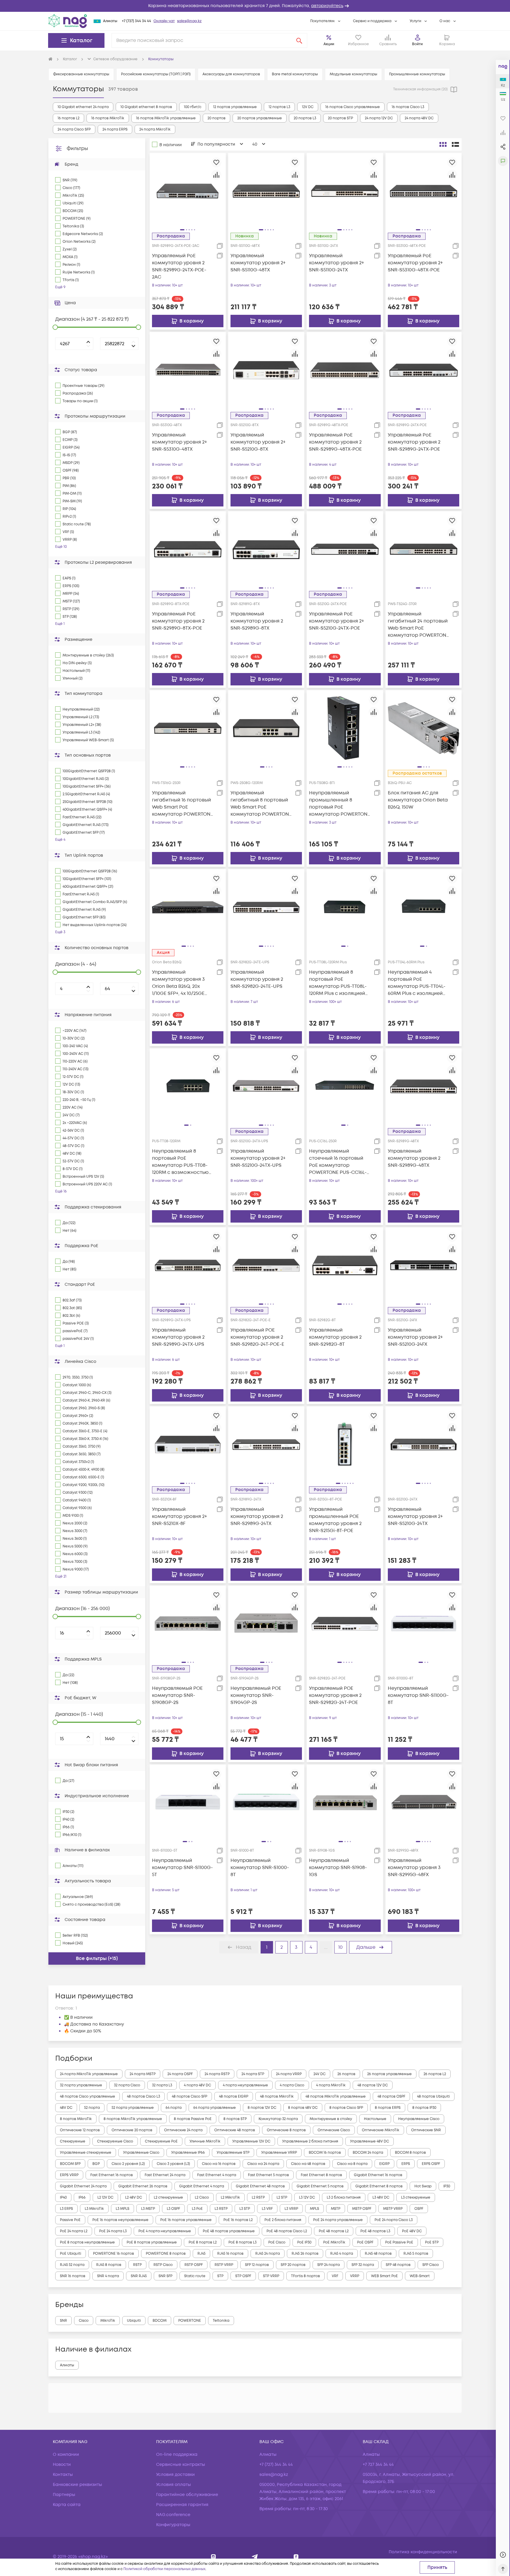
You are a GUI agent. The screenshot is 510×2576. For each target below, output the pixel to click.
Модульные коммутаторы (353, 74)
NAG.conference (173, 2515)
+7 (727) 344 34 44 (137, 21)
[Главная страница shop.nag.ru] (50, 59)
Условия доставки (175, 2475)
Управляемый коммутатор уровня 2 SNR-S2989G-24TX (257, 1516)
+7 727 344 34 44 (378, 2465)
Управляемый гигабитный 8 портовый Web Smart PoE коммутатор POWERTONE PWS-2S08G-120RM (261, 804)
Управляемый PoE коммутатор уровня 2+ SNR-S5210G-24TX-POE (336, 621)
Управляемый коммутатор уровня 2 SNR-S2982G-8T (335, 1337)
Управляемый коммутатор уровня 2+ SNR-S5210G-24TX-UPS (258, 1158)
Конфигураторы (173, 2525)
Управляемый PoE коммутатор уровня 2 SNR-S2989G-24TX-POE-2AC (179, 266)
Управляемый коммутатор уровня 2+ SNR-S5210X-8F (179, 1516)
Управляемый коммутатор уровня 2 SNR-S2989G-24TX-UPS (178, 1337)
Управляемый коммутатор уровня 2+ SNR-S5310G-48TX (179, 442)
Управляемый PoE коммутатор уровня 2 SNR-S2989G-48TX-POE (335, 442)
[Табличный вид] (455, 144)
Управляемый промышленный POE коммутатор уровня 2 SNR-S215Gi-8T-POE (335, 1520)
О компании (66, 2454)
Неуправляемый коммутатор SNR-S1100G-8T (418, 1695)
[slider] (55, 327)
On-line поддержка (177, 2454)
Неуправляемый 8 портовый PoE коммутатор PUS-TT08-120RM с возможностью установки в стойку (180, 1162)
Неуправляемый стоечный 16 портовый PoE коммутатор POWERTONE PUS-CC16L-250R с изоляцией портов (339, 1162)
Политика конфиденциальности (423, 2552)
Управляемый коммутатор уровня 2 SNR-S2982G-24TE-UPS (257, 979)
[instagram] (214, 2557)
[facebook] (296, 2557)
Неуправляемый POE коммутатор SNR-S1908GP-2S (177, 1695)
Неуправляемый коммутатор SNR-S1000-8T (260, 1868)
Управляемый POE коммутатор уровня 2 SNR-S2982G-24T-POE (335, 1695)
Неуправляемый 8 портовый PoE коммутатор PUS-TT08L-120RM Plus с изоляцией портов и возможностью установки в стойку (339, 983)
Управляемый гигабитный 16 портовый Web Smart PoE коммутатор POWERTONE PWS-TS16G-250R (183, 804)
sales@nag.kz (189, 21)
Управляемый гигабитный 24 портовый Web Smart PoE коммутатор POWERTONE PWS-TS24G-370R (418, 625)
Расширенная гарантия (182, 2505)
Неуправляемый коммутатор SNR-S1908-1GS (338, 1868)
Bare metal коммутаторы (295, 74)
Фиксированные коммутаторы (81, 74)
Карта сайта (67, 2505)
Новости (62, 2465)
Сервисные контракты (181, 2465)
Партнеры (64, 2495)
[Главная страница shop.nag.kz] (68, 21)
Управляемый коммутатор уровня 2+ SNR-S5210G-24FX (415, 1337)
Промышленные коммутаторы (417, 74)
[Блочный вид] (443, 144)
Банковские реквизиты (77, 2485)
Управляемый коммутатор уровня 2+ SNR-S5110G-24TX (336, 263)
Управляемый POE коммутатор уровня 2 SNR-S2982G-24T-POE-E (257, 1337)
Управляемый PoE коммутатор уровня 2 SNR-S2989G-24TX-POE (414, 442)
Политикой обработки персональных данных (164, 2569)
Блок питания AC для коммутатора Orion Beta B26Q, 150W (418, 800)
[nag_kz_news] (255, 2557)
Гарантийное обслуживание (187, 2495)
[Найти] (299, 40)
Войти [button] (417, 44)
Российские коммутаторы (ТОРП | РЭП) (156, 74)
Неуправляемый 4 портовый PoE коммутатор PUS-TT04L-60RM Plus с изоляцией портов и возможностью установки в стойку (418, 983)
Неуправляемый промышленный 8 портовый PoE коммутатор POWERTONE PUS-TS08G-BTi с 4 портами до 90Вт (340, 804)
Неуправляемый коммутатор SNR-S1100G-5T (182, 1868)
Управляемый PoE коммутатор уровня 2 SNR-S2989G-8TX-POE (178, 621)
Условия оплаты (174, 2485)
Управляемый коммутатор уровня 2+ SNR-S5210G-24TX (415, 1516)
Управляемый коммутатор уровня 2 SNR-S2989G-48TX (414, 1158)
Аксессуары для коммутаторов (231, 74)
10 (340, 1947)
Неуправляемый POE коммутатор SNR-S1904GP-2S (256, 1695)
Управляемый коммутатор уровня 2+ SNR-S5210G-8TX (258, 442)
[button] (255, 6)
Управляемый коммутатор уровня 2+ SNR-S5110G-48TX (258, 263)
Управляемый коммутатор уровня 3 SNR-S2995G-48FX (414, 1868)
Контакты (63, 2475)
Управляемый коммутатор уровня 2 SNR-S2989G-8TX (257, 621)
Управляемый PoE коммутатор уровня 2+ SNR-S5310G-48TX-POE (415, 263)
